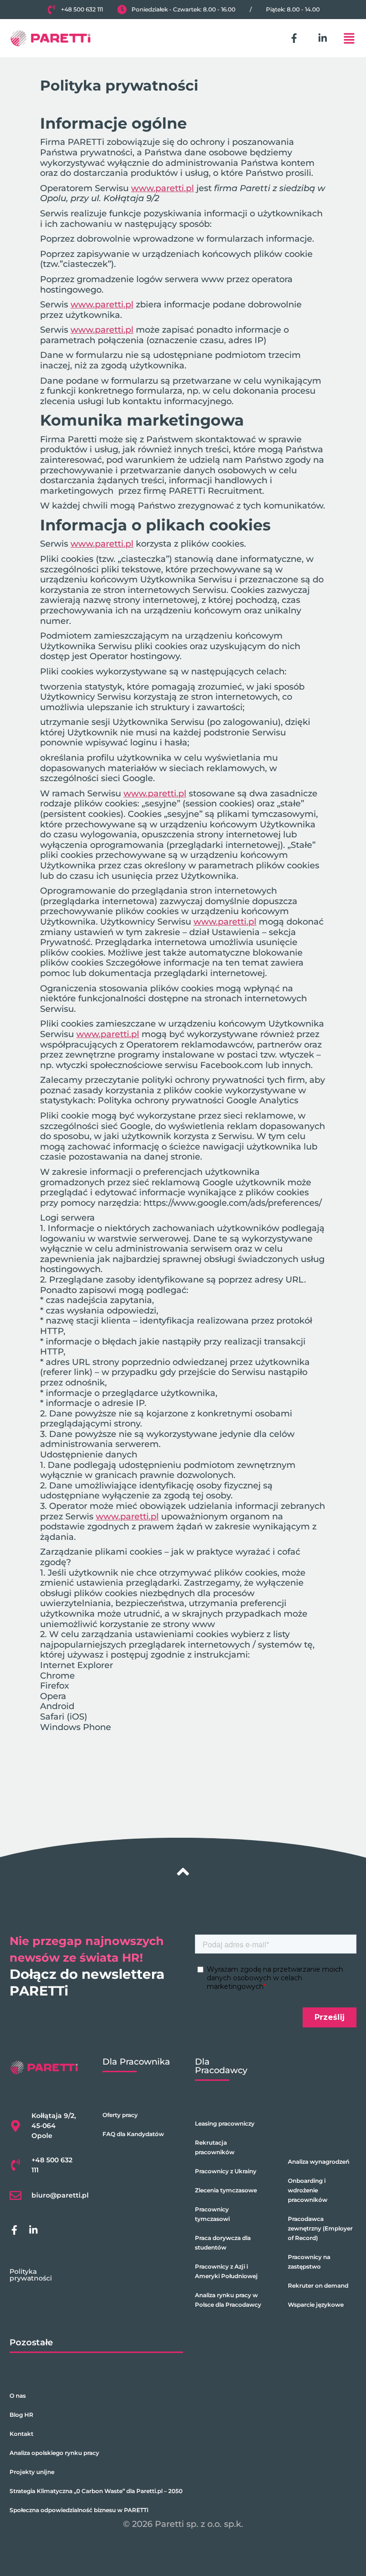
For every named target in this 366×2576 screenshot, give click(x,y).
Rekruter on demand (318, 2286)
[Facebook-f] (294, 38)
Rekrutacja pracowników (215, 2147)
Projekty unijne (32, 2472)
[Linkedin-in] (323, 38)
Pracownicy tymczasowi (212, 2214)
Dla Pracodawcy (221, 2066)
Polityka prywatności (31, 2275)
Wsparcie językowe (316, 2305)
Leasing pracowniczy (225, 2123)
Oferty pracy (120, 2115)
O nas (18, 2396)
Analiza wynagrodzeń (319, 2162)
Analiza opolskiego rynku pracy (54, 2453)
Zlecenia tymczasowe (226, 2190)
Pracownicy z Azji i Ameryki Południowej (226, 2271)
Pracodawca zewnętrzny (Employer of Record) (320, 2228)
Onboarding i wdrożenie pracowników (308, 2190)
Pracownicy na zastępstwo (309, 2262)
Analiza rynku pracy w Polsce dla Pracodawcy (228, 2300)
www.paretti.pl (163, 188)
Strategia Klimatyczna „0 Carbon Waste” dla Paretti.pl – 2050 (96, 2491)
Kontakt (21, 2434)
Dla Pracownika (136, 2062)
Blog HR (21, 2415)
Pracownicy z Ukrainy (226, 2171)
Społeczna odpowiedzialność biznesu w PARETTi (79, 2510)
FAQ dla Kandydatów (133, 2134)
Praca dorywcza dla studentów (223, 2243)
